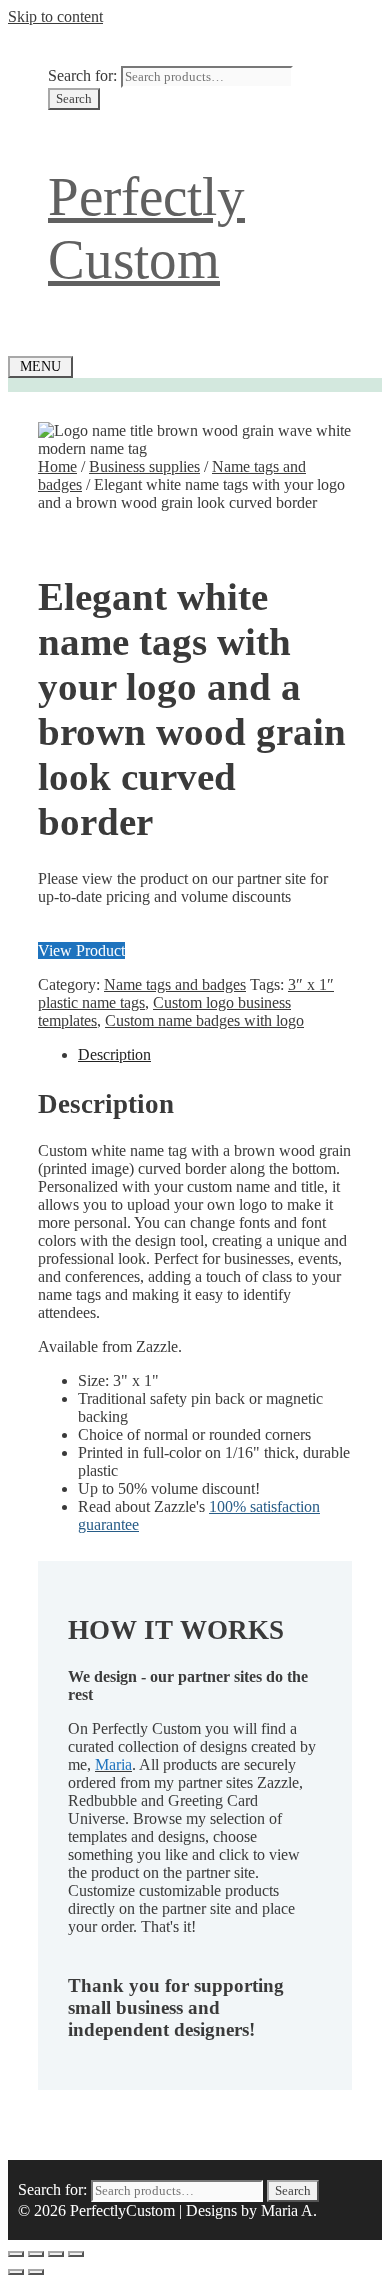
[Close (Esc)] (76, 2254)
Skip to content (55, 16)
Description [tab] (114, 1054)
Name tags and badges (175, 984)
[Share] (56, 2254)
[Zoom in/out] (16, 2254)
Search (74, 98)
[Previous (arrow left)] (16, 2272)
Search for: (82, 75)
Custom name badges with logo (204, 1020)
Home (57, 466)
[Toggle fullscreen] (36, 2254)
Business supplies (144, 466)
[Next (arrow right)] (36, 2272)
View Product (81, 950)
